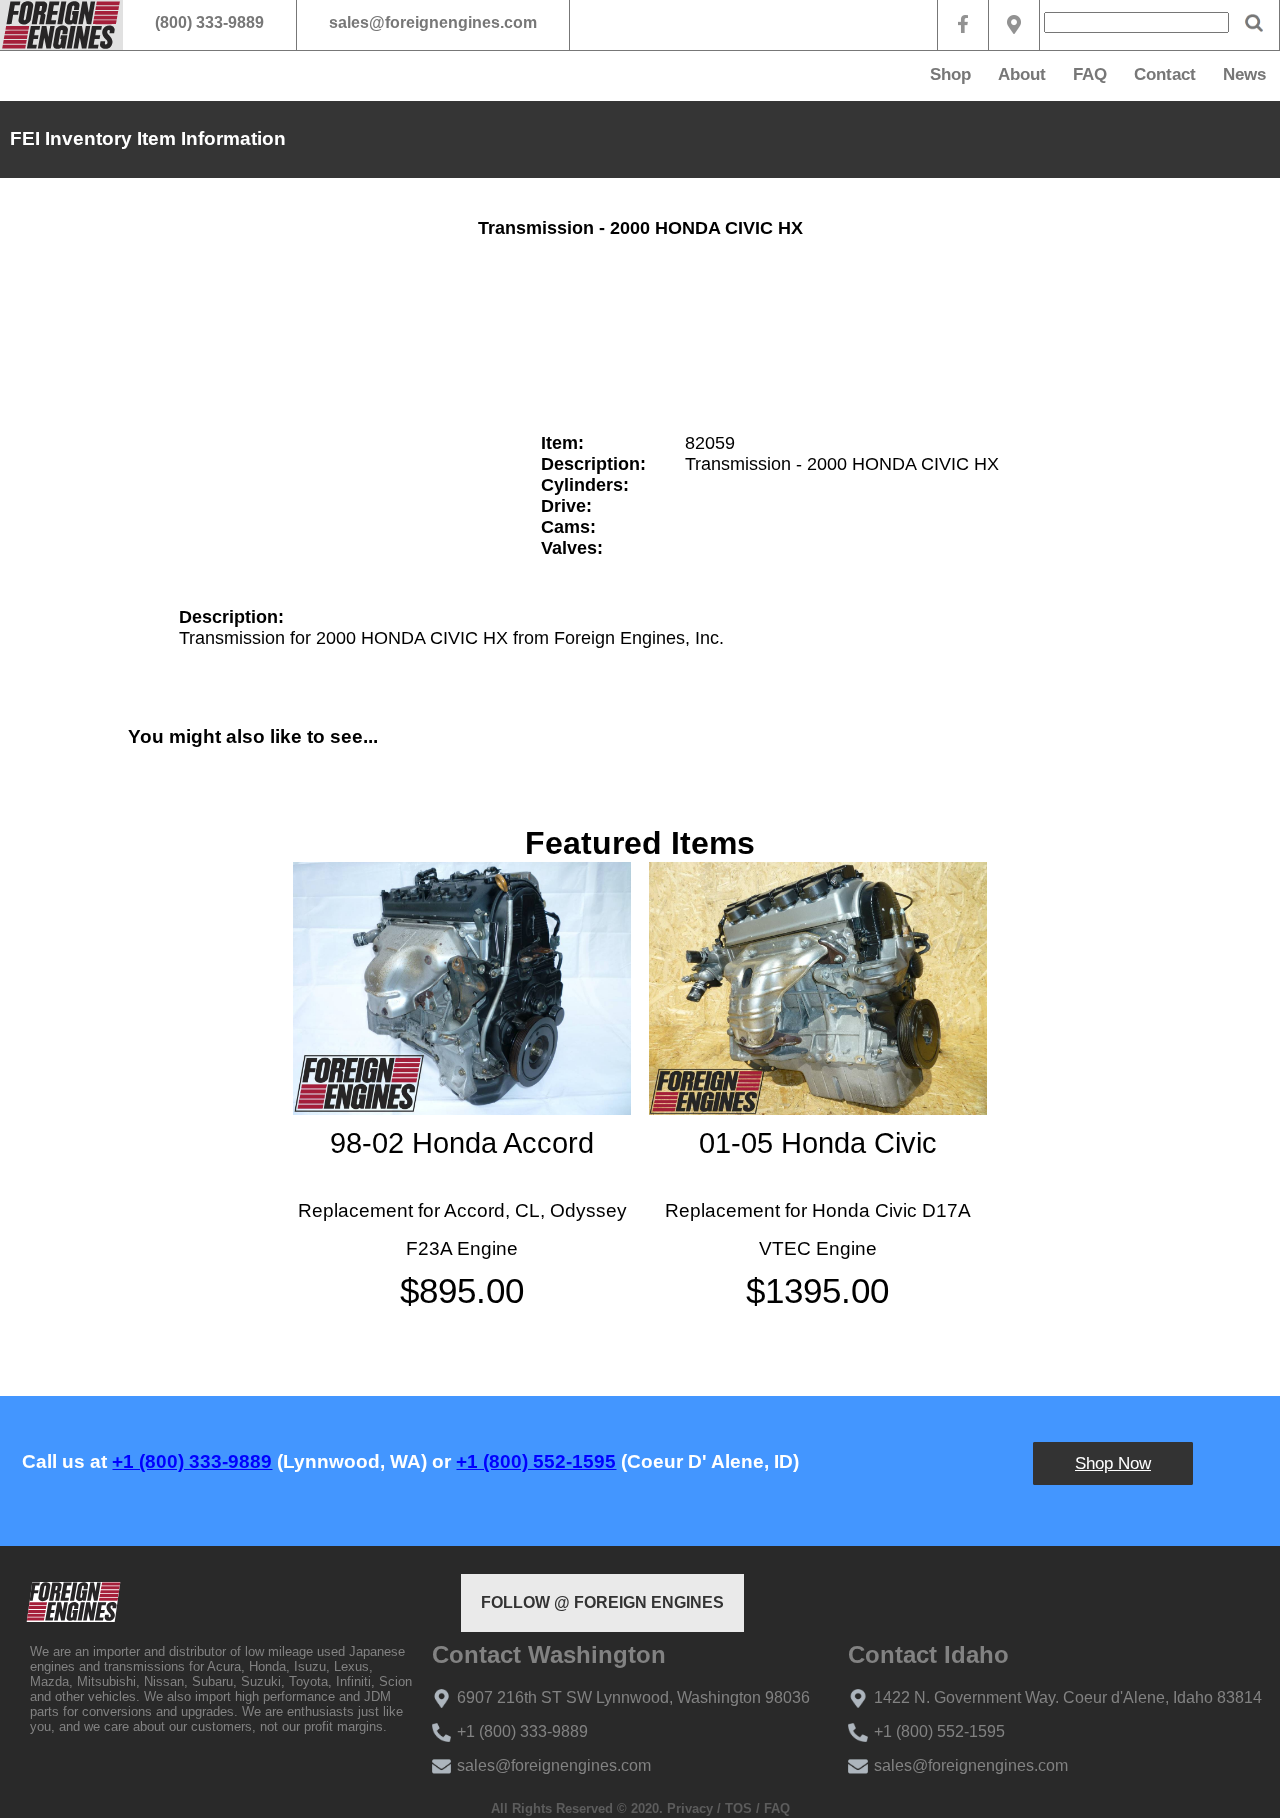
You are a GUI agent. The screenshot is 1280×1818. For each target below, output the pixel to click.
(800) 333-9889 (209, 22)
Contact (1165, 74)
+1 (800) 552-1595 (536, 1461)
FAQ (1090, 74)
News (1244, 74)
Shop (950, 74)
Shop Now (1113, 1463)
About (1022, 74)
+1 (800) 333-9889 (192, 1461)
